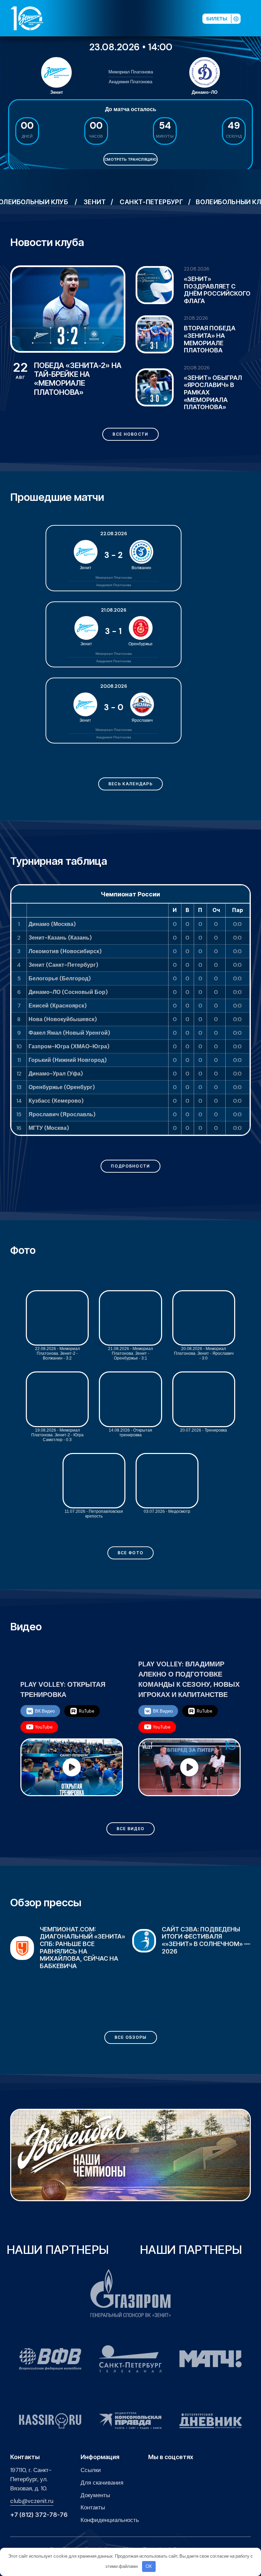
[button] (254, 18)
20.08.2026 (197, 368)
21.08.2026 (196, 318)
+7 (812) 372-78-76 (39, 2515)
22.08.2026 (197, 269)
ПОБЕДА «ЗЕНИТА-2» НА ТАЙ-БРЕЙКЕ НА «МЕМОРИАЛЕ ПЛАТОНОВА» (78, 379)
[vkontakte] (128, 18)
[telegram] (161, 18)
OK (149, 2566)
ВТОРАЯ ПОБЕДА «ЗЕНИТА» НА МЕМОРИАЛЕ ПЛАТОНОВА (210, 339)
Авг (20, 371)
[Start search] (180, 18)
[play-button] (150, 18)
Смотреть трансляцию (130, 159)
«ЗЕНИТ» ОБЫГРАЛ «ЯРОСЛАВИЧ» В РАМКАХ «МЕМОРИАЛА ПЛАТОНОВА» (213, 392)
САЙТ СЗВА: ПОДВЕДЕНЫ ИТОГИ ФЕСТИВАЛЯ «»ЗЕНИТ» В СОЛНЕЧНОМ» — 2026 (84, 1940)
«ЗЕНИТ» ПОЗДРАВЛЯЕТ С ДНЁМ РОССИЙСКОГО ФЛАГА (217, 290)
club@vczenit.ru (32, 2501)
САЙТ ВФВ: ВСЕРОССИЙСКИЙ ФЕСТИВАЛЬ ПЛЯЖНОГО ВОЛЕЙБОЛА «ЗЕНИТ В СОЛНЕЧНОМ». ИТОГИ (199, 1944)
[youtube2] (139, 18)
